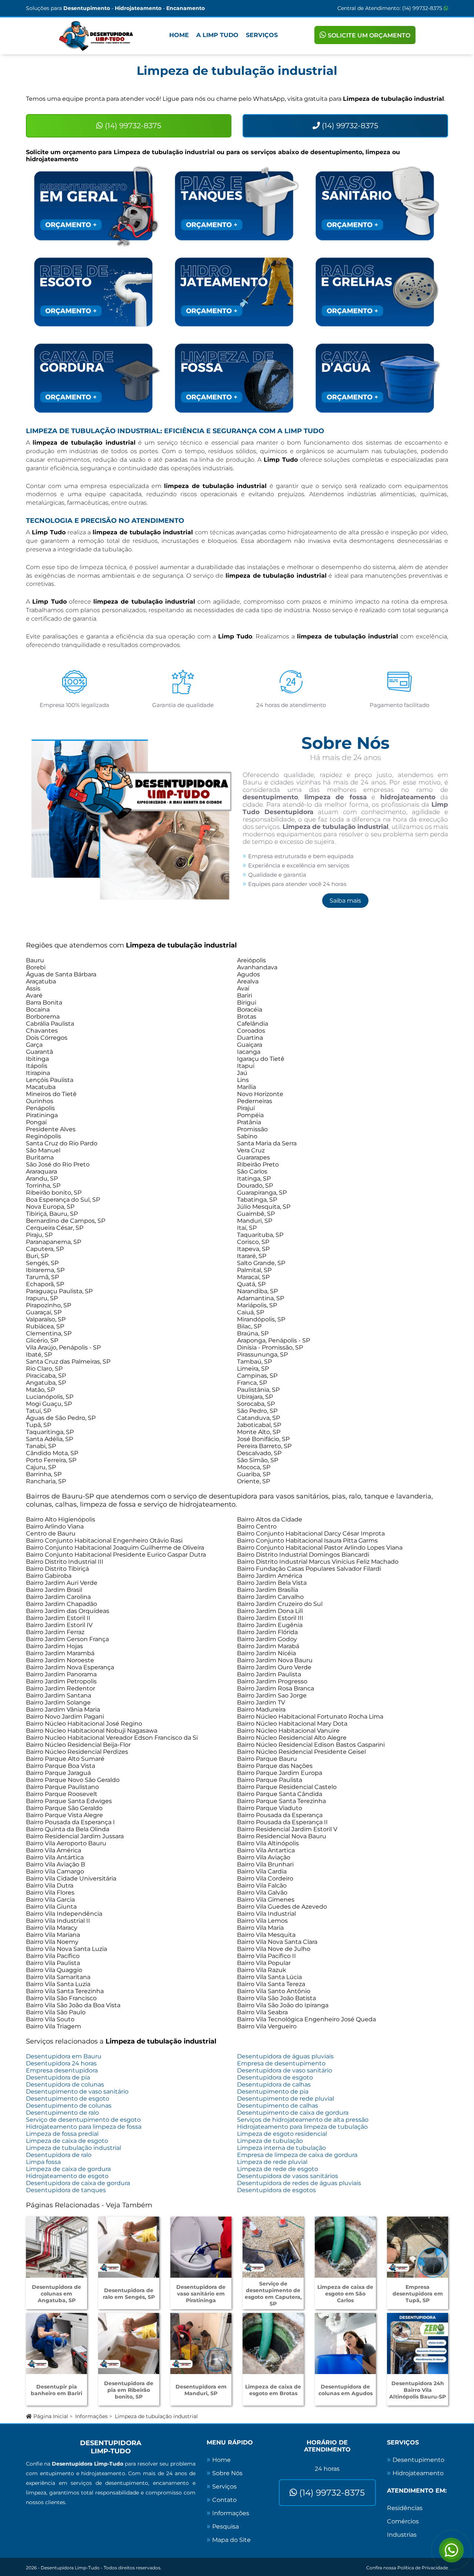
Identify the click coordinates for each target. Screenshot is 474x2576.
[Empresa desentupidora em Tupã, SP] (418, 2247)
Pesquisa (226, 2527)
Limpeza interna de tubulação (281, 2148)
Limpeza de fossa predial (62, 2134)
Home (179, 35)
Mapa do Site (231, 2540)
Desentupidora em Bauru (64, 2056)
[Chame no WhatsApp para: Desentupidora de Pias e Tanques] (237, 206)
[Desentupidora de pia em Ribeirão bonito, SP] (129, 2343)
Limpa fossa (43, 2162)
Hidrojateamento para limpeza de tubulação (302, 2127)
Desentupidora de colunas (65, 2084)
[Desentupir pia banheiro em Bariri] (56, 2343)
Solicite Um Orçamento (368, 35)
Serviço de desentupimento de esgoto (83, 2120)
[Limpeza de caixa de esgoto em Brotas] (273, 2343)
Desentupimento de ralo (62, 2113)
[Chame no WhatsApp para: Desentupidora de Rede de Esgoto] (96, 292)
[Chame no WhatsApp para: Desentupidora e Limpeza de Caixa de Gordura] (96, 378)
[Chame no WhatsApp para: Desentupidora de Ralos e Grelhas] (378, 292)
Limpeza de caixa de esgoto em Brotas (273, 2390)
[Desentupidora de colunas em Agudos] (345, 2343)
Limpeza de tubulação (270, 2141)
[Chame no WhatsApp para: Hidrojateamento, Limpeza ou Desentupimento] (237, 292)
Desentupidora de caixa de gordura (78, 2183)
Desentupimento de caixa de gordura (293, 2113)
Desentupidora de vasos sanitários (288, 2176)
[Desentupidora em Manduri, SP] (201, 2343)
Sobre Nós (227, 2473)
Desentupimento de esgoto (68, 2099)
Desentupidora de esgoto (275, 2077)
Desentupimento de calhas (278, 2106)
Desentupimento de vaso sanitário (77, 2092)
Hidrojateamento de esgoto (67, 2176)
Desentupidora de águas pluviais (285, 2056)
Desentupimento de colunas (69, 2106)
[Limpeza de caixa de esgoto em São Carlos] (345, 2247)
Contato (224, 2500)
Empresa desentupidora (62, 2070)
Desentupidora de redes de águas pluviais (299, 2183)
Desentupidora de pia (58, 2077)
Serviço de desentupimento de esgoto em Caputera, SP (273, 2294)
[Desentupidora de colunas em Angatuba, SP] (56, 2247)
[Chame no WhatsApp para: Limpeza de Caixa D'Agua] (378, 378)
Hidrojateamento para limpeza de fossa (84, 2127)
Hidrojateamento (418, 2473)
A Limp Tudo (217, 35)
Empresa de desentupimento (281, 2063)
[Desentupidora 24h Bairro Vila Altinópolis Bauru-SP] (418, 2343)
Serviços (262, 35)
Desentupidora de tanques (66, 2190)
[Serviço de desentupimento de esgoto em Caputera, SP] (273, 2247)
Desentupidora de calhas (274, 2084)
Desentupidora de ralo (59, 2155)
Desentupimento (418, 2460)
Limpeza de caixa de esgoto (67, 2141)
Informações (91, 2416)
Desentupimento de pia (273, 2092)
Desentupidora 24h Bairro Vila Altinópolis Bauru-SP (418, 2390)
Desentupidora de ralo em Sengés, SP (129, 2294)
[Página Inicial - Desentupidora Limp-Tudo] (96, 36)
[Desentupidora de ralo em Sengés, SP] (129, 2247)
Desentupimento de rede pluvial (286, 2099)
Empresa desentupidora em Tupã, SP (418, 2294)
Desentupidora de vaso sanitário (285, 2070)
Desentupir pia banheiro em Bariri (56, 2390)
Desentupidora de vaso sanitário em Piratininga (201, 2294)
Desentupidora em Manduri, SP (201, 2390)
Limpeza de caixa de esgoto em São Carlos (345, 2294)
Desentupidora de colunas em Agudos (346, 2390)
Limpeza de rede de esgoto (278, 2169)
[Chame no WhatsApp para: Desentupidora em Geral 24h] (96, 206)
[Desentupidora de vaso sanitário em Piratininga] (201, 2247)
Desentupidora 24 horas (61, 2063)
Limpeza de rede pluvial (272, 2162)
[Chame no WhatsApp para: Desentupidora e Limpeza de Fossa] (237, 378)
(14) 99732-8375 (423, 8)
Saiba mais (345, 901)
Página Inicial (50, 2416)
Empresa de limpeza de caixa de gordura (297, 2155)
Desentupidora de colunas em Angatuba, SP (56, 2294)
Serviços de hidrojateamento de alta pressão (303, 2120)
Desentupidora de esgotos (276, 2190)
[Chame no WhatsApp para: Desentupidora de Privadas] (378, 206)
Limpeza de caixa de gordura (68, 2169)
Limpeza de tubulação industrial (74, 2148)
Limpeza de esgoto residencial (282, 2134)
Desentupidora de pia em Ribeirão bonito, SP (129, 2390)
